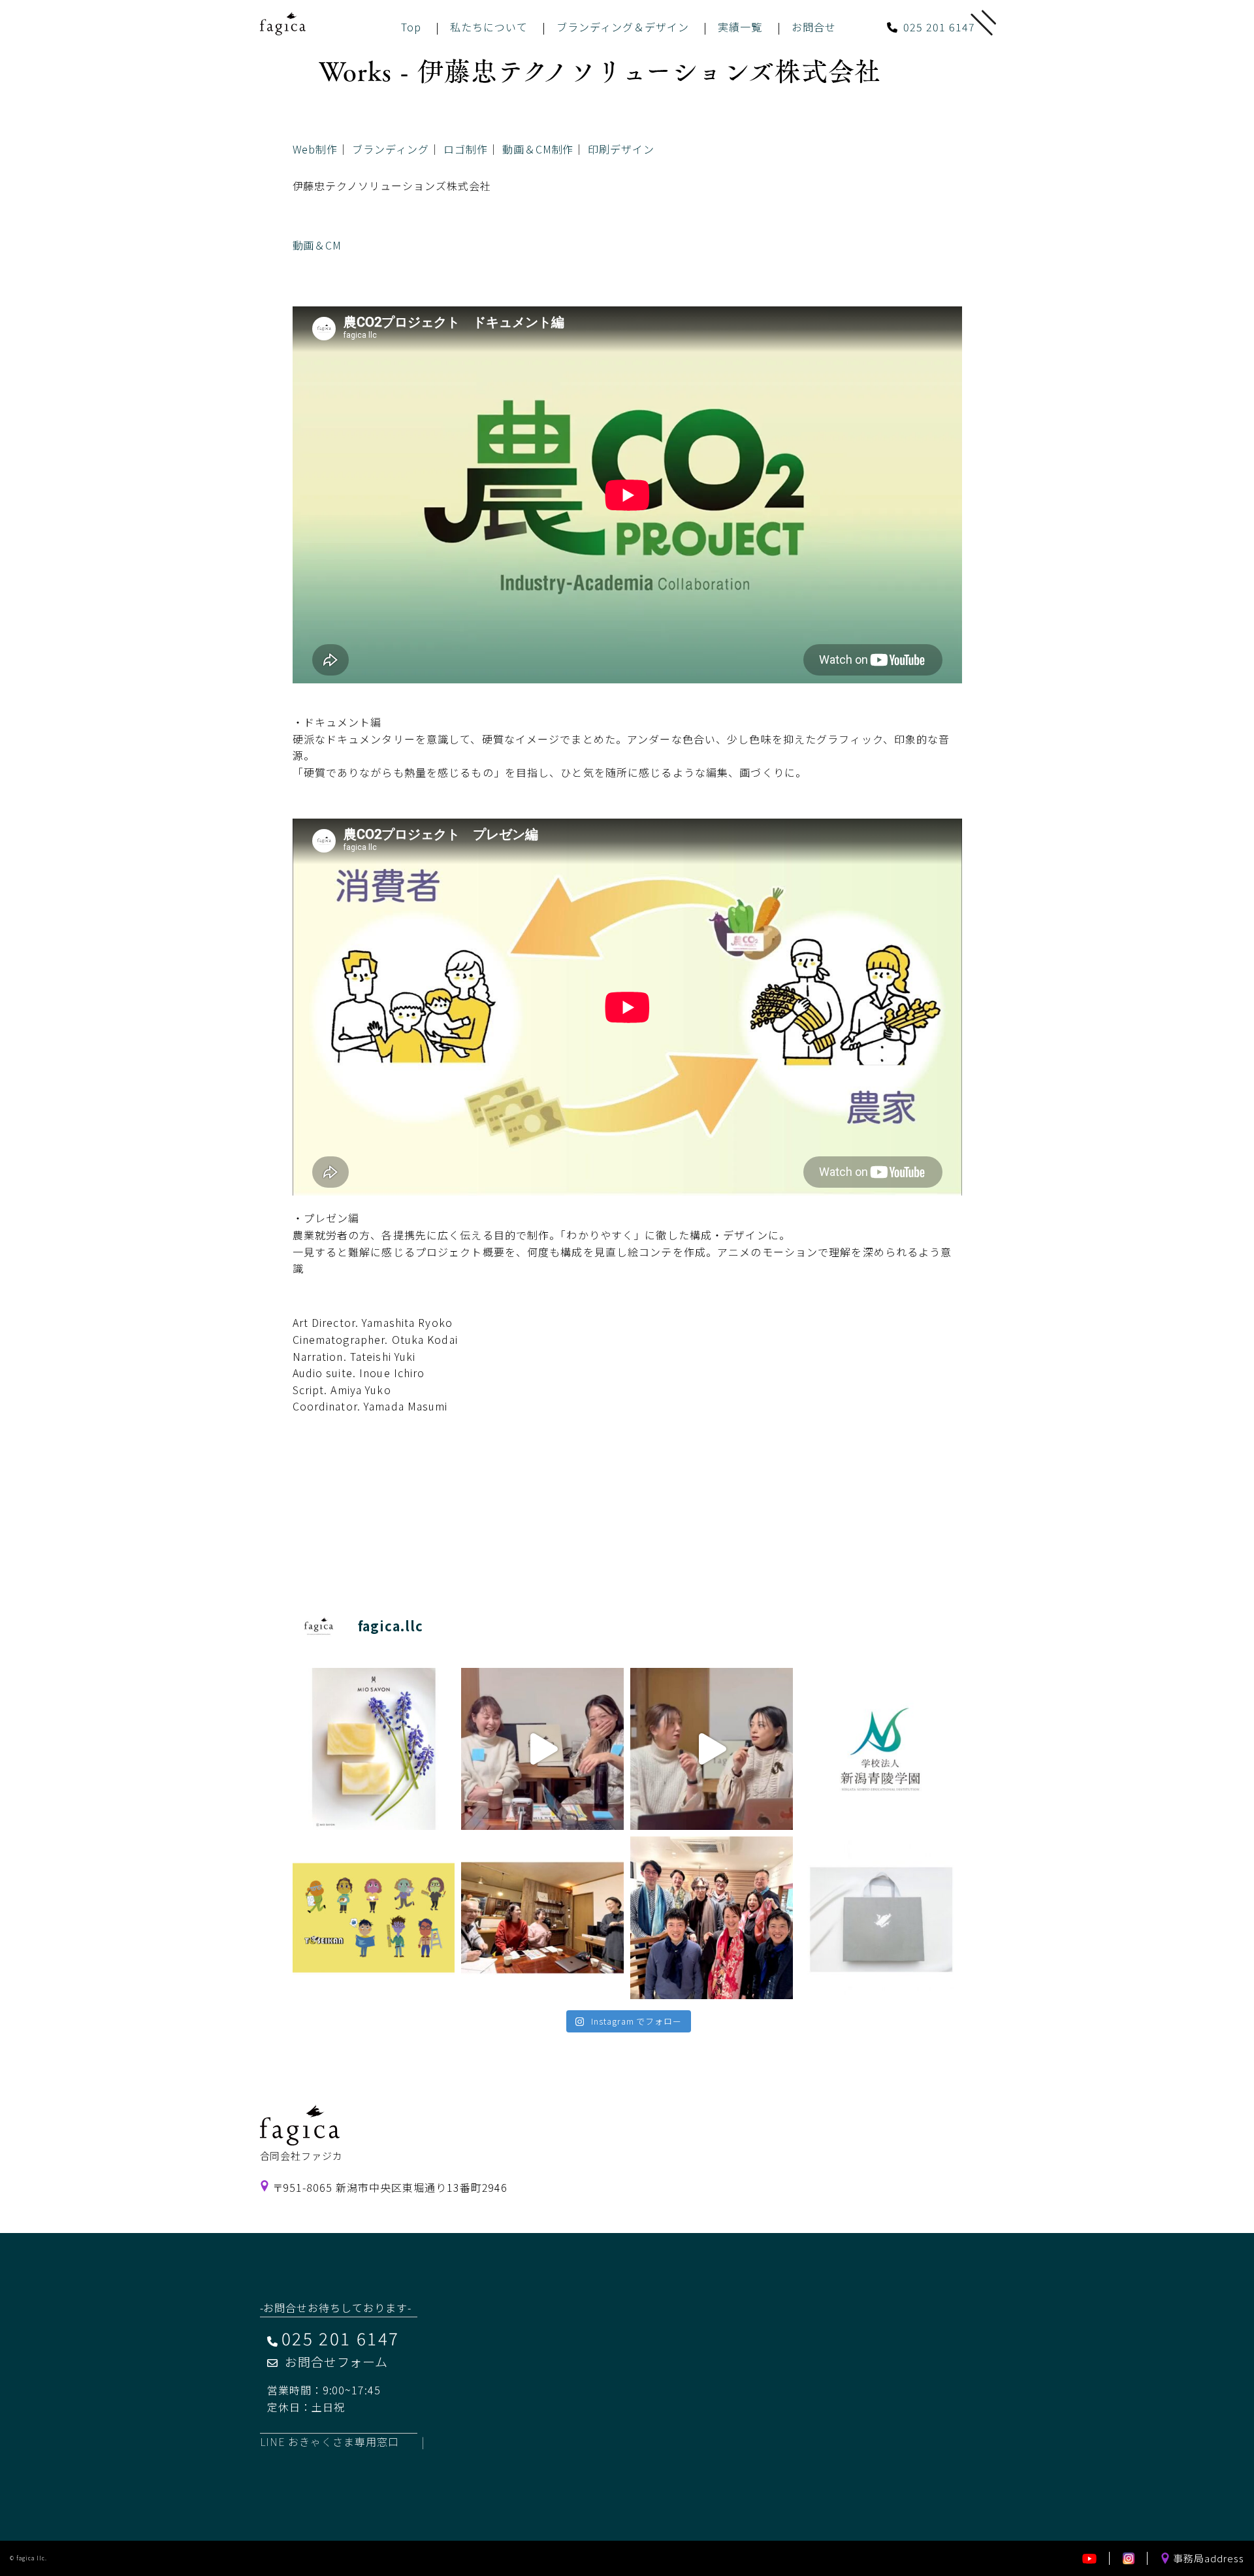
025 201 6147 (939, 27)
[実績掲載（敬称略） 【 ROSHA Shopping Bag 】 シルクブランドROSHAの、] (881, 1918)
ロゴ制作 (466, 149)
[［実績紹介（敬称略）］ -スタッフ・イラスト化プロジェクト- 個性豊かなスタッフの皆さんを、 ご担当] (374, 1918)
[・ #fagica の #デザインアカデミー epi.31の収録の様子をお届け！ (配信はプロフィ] (712, 1749)
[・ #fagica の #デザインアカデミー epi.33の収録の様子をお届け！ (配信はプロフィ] (542, 1749)
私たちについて (489, 27)
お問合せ (814, 27)
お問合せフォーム (337, 2361)
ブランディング (391, 149)
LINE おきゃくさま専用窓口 (330, 2441)
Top (411, 27)
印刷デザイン (621, 149)
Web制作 (315, 149)
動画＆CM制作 (538, 149)
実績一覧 (740, 27)
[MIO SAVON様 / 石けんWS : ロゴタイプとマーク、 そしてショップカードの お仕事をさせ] (374, 1749)
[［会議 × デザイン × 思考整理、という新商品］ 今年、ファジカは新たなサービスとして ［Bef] (542, 1918)
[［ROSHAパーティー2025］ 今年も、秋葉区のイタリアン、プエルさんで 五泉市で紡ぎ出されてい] (712, 1918)
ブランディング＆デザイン (623, 27)
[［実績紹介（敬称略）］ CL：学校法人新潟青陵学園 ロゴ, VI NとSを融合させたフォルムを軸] (881, 1749)
